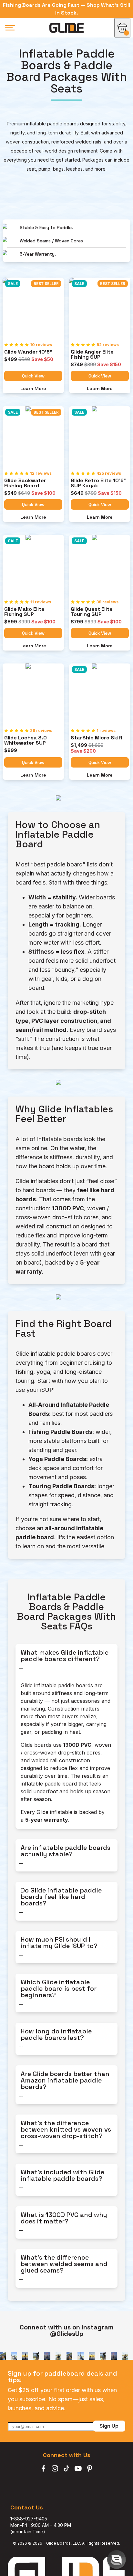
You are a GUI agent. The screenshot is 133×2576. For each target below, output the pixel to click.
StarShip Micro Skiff (97, 738)
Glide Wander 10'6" (28, 352)
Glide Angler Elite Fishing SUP (93, 355)
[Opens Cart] (122, 28)
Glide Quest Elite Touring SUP (92, 612)
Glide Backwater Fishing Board (26, 483)
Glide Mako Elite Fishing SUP (25, 612)
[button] (117, 2560)
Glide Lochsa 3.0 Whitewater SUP (26, 740)
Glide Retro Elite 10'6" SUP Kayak (99, 483)
